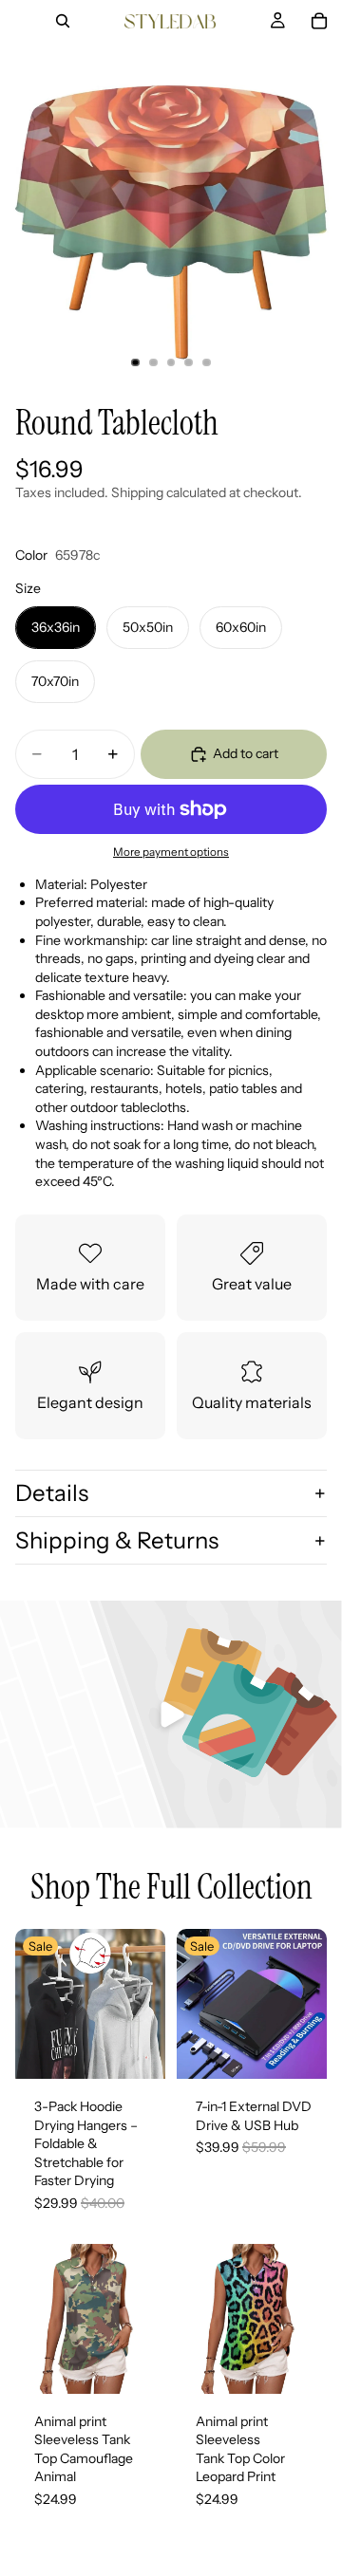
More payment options (171, 852)
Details (52, 1493)
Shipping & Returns (117, 1540)
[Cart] (319, 21)
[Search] (63, 21)
